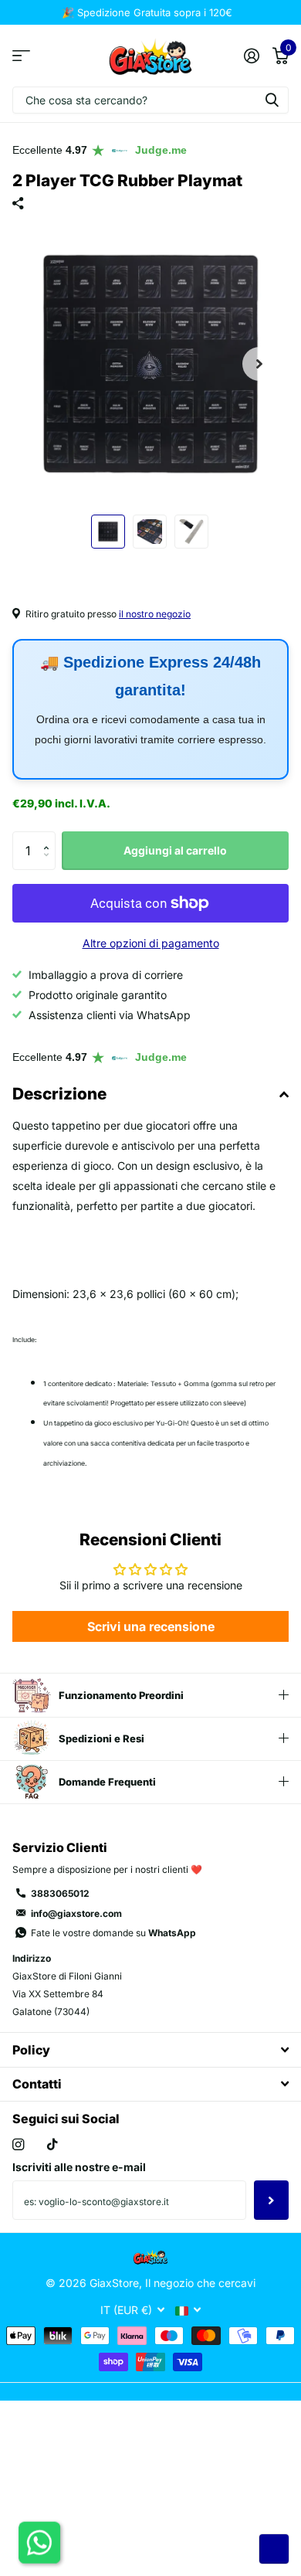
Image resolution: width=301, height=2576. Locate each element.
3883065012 (60, 1893)
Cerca (272, 100)
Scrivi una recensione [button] (151, 1626)
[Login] (251, 56)
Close (150, 2049)
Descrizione (59, 1094)
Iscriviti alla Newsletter (271, 2200)
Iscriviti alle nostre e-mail (79, 2167)
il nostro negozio (155, 614)
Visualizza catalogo (21, 55)
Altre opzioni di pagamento (151, 943)
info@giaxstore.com (76, 1913)
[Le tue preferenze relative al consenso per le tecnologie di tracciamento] (274, 2549)
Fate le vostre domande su (113, 1933)
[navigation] (108, 532)
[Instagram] (18, 2144)
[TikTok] (52, 2144)
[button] (259, 364)
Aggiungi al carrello (175, 850)
